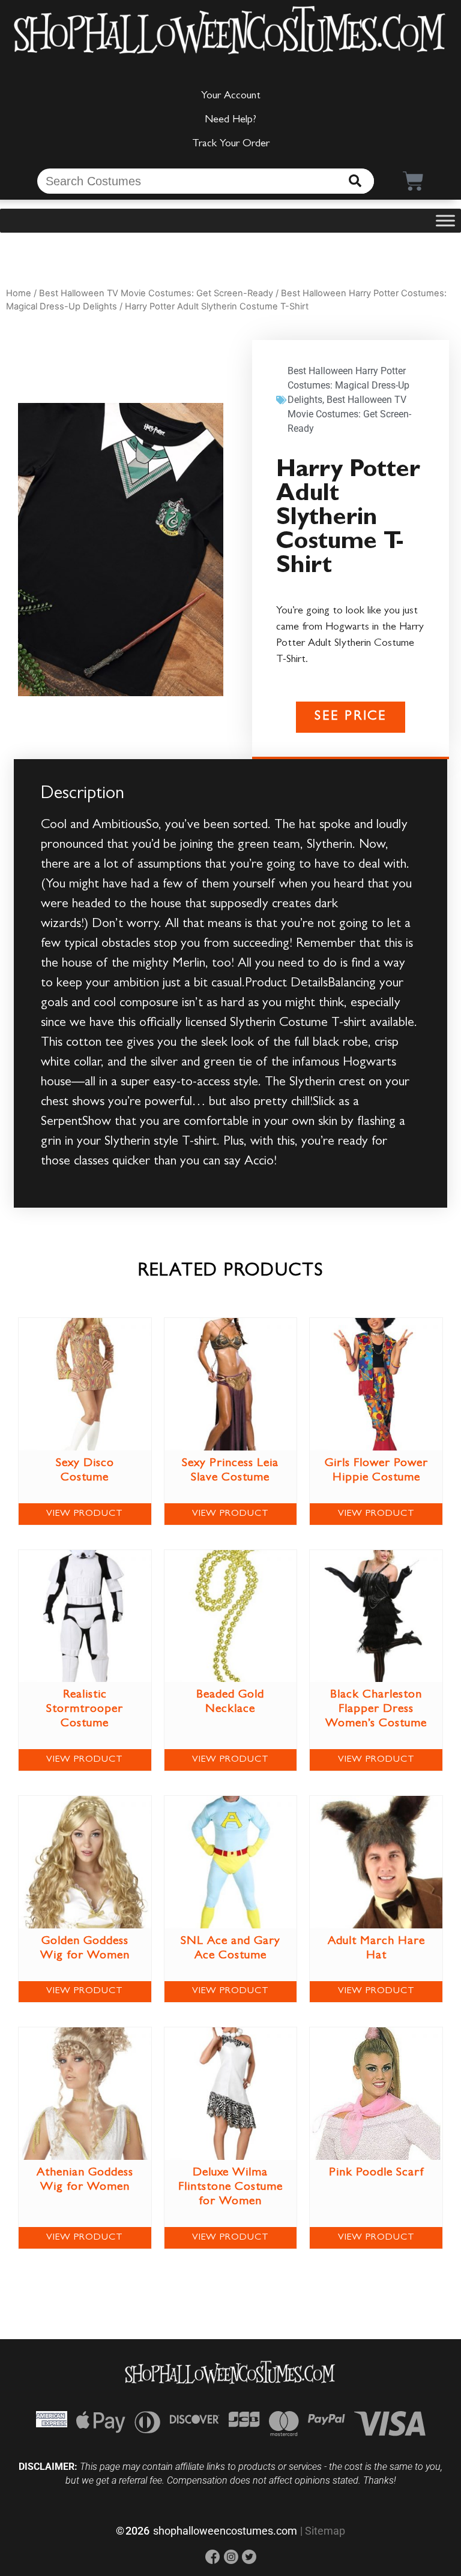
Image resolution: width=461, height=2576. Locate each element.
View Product (85, 1514)
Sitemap (325, 2531)
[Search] (355, 181)
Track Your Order (231, 145)
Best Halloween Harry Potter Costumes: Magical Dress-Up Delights (348, 385)
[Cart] (413, 181)
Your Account (231, 97)
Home (19, 293)
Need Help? (230, 121)
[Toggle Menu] (445, 221)
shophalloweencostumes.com (225, 2531)
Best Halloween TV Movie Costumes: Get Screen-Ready (156, 293)
